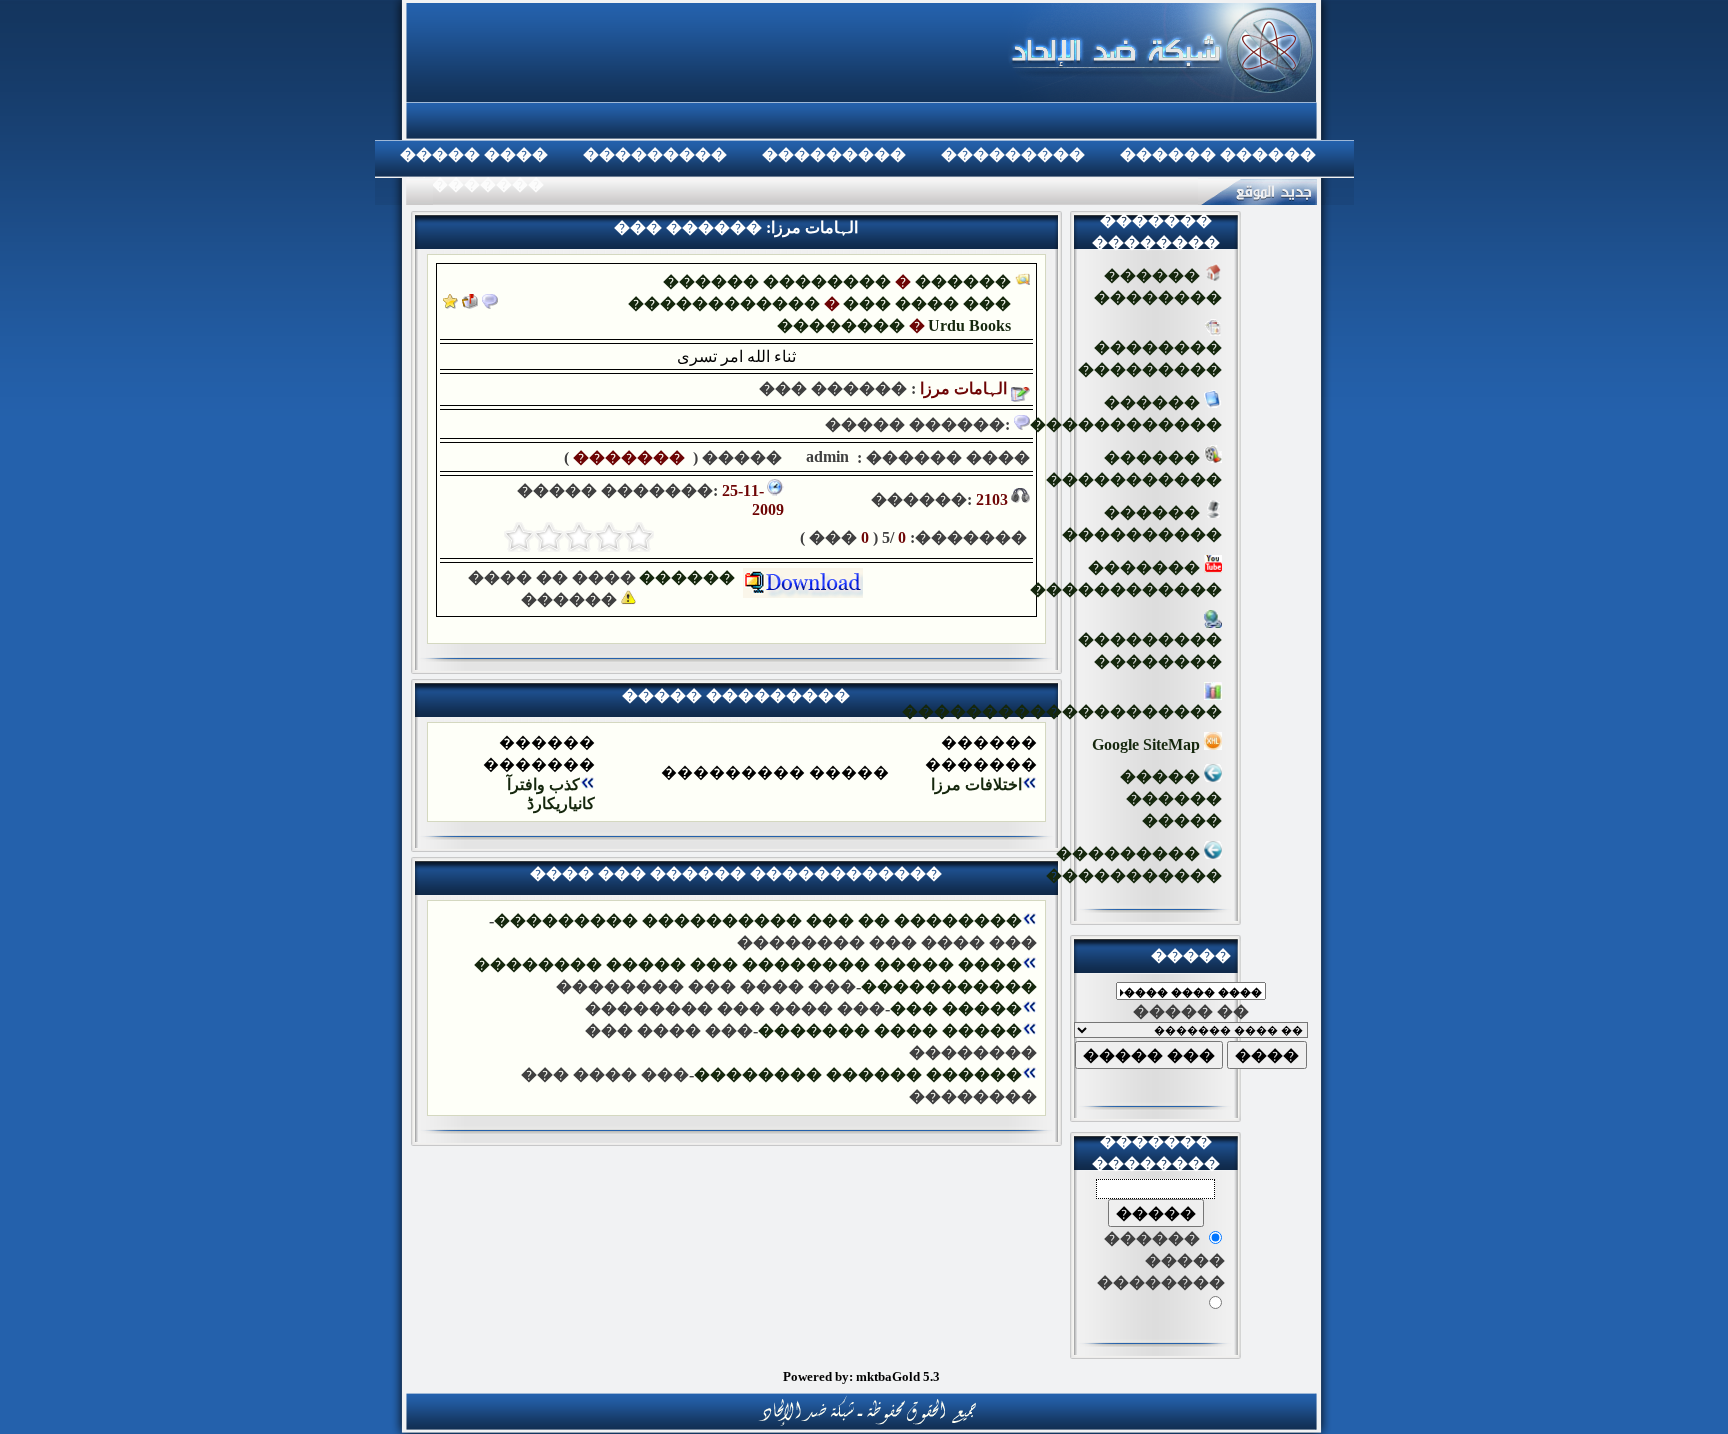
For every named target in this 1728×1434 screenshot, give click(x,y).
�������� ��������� (1150, 358)
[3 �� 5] (579, 537)
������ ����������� (1134, 468)
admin (825, 456)
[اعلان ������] (490, 303)
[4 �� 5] (549, 537)
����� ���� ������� (890, 1030)
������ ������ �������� (858, 1074)
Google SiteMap (1148, 744)
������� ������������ (1126, 578)
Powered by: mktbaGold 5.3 (861, 1376)
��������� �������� (1150, 650)
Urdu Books (969, 325)
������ (691, 577)
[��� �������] (450, 303)
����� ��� (956, 1008)
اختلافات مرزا (976, 784)
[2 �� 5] (609, 537)
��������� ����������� (1134, 864)
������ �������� (777, 281)
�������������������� (1062, 711)
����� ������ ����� (1171, 798)
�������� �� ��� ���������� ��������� (758, 920)
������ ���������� (1142, 523)
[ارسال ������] (470, 303)
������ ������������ (1126, 413)
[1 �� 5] (639, 537)
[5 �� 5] (519, 537)
